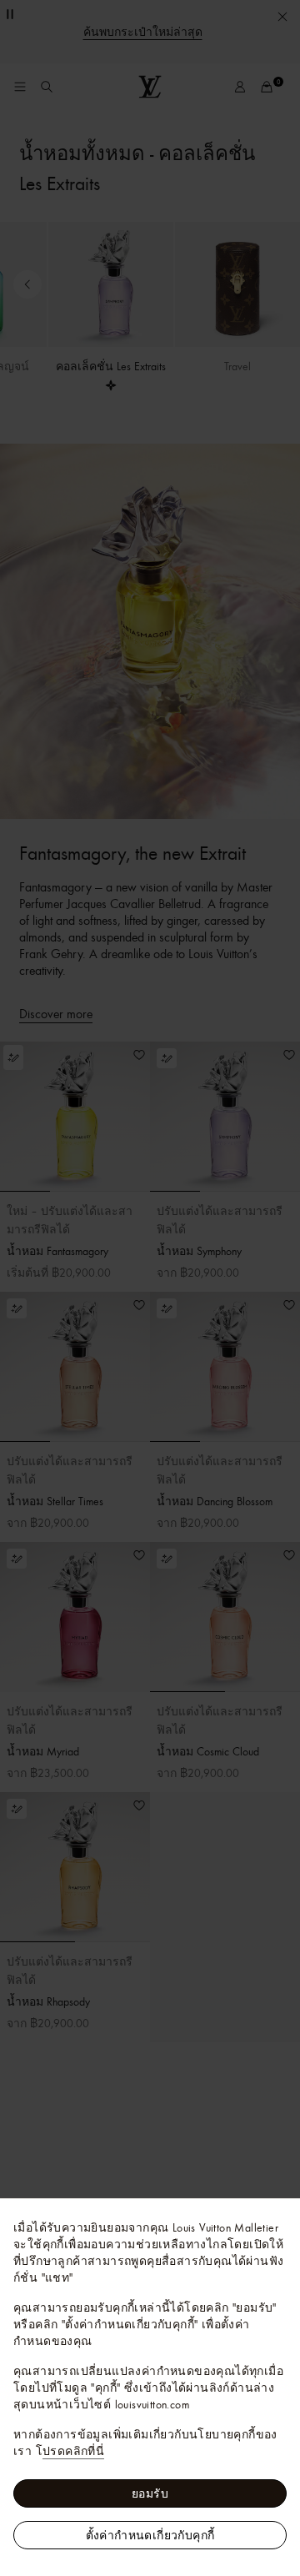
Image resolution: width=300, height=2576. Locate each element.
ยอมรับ (150, 2493)
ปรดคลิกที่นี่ (73, 2451)
